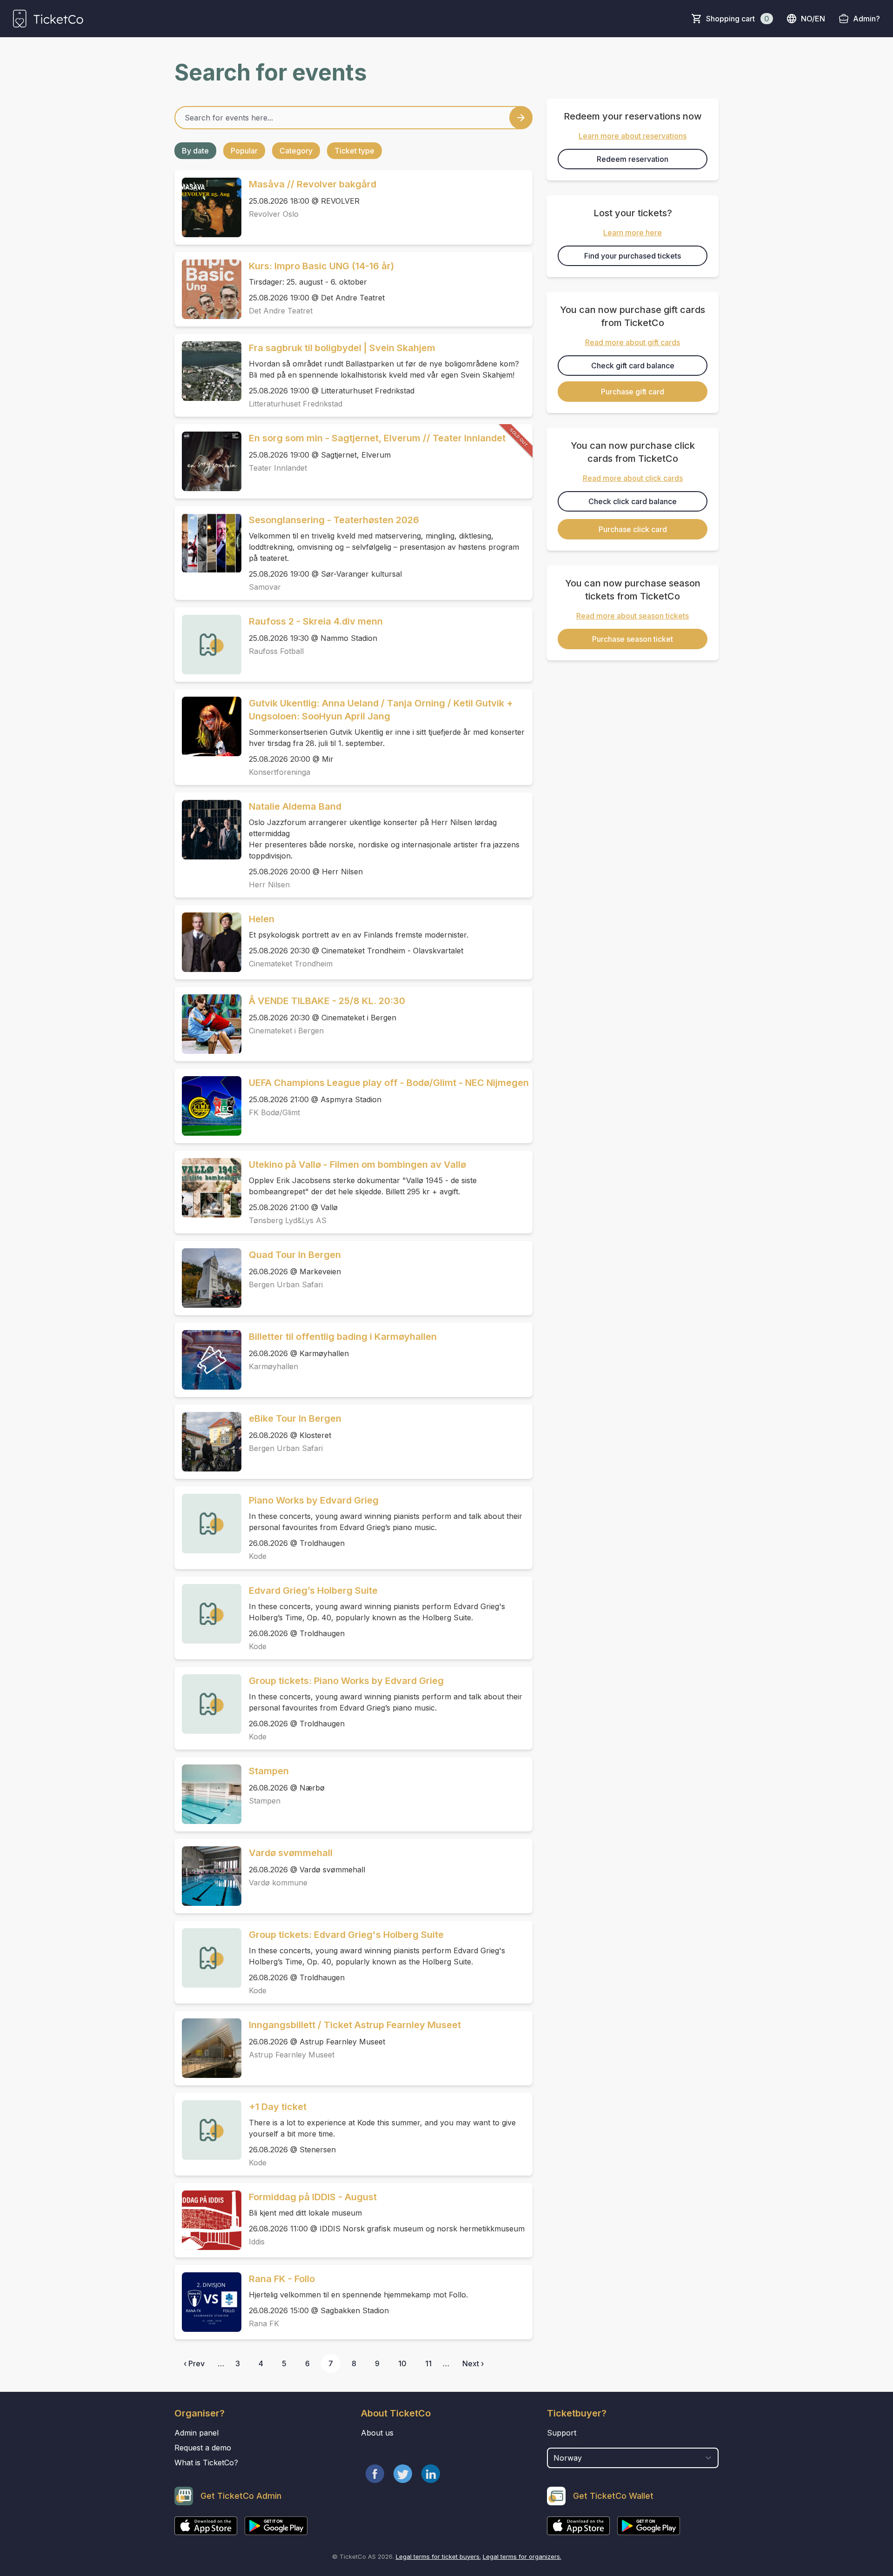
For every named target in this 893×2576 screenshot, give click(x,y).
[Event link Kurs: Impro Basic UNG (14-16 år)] (208, 289)
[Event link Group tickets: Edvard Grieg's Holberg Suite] (208, 1958)
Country (564, 2443)
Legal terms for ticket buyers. (438, 2556)
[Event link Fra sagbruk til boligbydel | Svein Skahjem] (208, 371)
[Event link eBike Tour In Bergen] (208, 1442)
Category (296, 151)
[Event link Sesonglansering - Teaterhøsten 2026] (208, 543)
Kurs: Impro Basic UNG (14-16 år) (321, 266)
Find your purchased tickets (633, 256)
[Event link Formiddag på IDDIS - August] (208, 2220)
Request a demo (203, 2448)
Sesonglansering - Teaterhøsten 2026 (334, 520)
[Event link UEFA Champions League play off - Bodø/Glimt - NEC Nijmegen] (208, 1106)
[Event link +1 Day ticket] (208, 2130)
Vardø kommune (278, 1883)
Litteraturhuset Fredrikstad (296, 404)
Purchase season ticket (633, 639)
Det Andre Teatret (281, 311)
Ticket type (354, 151)
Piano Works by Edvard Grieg (314, 1500)
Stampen (269, 1771)
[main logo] (48, 19)
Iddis (257, 2242)
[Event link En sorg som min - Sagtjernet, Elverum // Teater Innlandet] (208, 461)
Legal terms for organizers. (522, 2556)
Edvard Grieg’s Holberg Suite (313, 1591)
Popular (244, 151)
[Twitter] (403, 2474)
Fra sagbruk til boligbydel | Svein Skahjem (342, 348)
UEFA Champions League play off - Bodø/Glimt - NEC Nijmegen (389, 1083)
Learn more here (633, 233)
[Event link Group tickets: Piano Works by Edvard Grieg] (208, 1704)
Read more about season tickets (633, 616)
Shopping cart (738, 19)
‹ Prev (194, 2363)
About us (377, 2433)
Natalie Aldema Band (295, 806)
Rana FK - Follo (282, 2279)
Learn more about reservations (633, 136)
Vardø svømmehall (291, 1853)
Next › (473, 2363)
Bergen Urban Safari (286, 1285)
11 (428, 2363)
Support (562, 2433)
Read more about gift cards (633, 342)
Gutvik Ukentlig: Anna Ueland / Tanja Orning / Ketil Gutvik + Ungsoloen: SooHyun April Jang (381, 710)
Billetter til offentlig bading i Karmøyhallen (343, 1337)
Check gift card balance (633, 366)
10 (402, 2363)
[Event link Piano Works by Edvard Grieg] (208, 1524)
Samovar (265, 587)
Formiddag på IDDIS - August (313, 2197)
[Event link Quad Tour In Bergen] (208, 1278)
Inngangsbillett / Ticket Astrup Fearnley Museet (355, 2025)
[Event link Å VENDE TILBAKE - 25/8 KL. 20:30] (208, 1024)
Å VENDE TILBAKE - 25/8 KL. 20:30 (327, 1001)
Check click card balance (633, 501)
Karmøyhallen (273, 1366)
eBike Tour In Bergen (295, 1418)
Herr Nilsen (269, 885)
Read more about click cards (633, 478)
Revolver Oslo (274, 214)
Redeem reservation (633, 159)
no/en (813, 19)
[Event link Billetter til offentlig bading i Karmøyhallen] (208, 1360)
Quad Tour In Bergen (295, 1255)
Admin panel (197, 2433)
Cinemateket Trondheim (291, 964)
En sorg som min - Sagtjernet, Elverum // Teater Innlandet (377, 438)
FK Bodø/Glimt (274, 1112)
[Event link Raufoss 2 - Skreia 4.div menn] (208, 645)
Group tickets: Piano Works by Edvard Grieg (346, 1681)
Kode (258, 1556)
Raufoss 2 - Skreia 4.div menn (316, 621)
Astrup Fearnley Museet (292, 2055)
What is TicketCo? (206, 2463)
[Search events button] (521, 118)
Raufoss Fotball (276, 651)
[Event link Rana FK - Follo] (208, 2302)
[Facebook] (375, 2474)
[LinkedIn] (431, 2474)
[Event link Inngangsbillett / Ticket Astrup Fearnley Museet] (208, 2048)
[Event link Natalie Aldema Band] (208, 830)
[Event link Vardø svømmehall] (208, 1876)
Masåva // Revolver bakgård (313, 184)
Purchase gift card (633, 392)
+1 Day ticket (278, 2107)
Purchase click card (633, 529)
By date (195, 151)
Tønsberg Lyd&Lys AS (288, 1220)
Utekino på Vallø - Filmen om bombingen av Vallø (357, 1165)
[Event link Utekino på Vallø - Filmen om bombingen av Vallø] (208, 1188)
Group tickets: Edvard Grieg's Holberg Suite (346, 1935)
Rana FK (264, 2323)
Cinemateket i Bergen (286, 1031)
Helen (262, 919)
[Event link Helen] (208, 942)
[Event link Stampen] (208, 1794)
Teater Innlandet (278, 468)
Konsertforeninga (280, 772)
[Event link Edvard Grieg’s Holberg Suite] (208, 1614)
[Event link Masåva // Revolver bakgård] (208, 207)
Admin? (866, 19)
